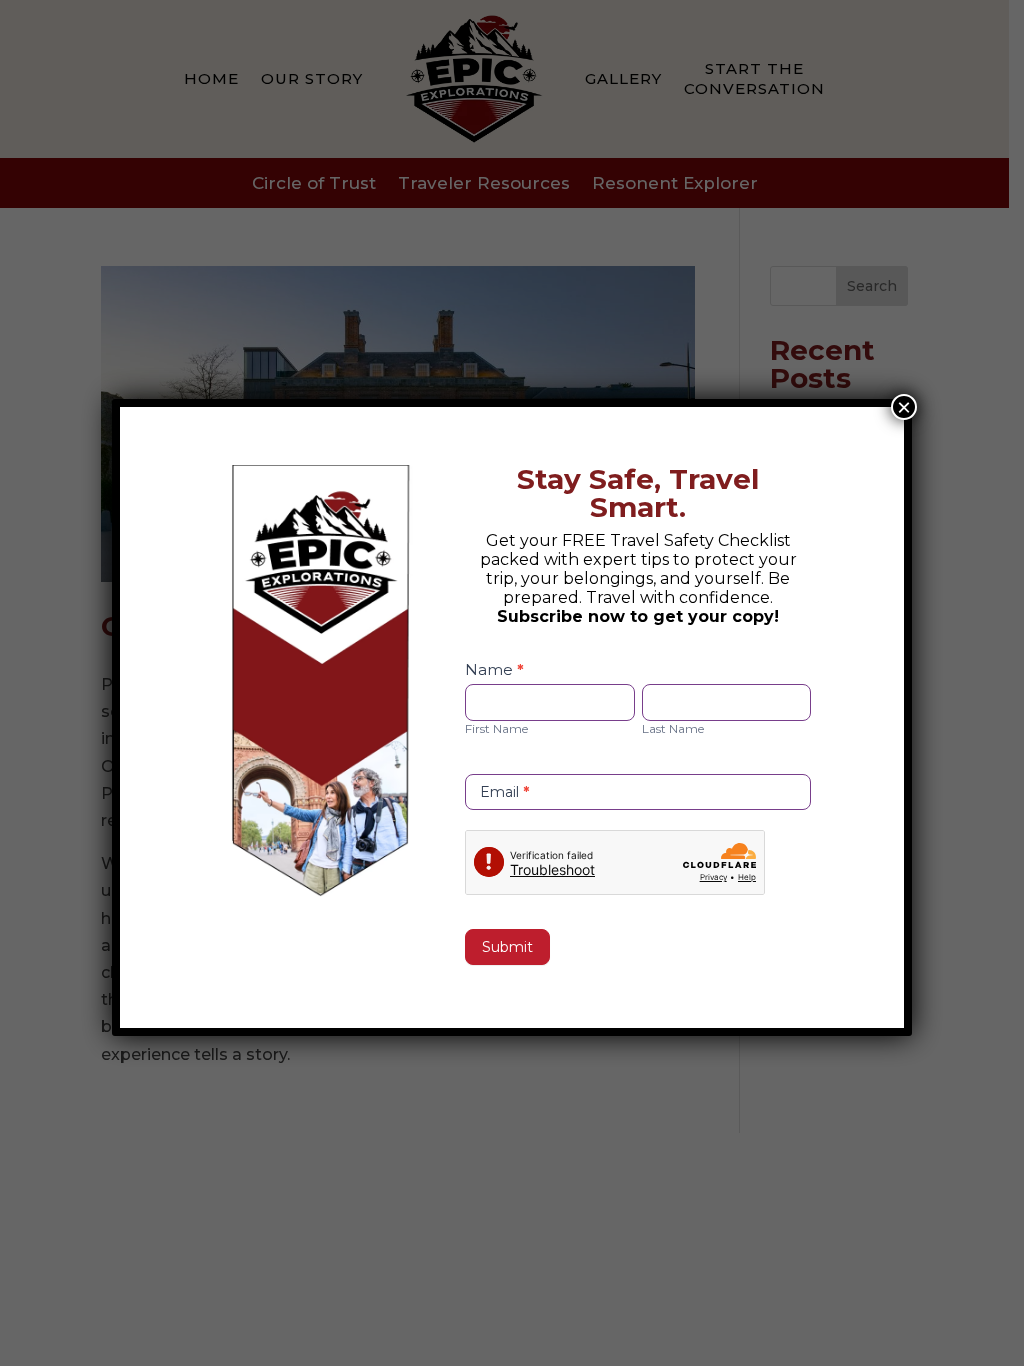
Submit (507, 947)
